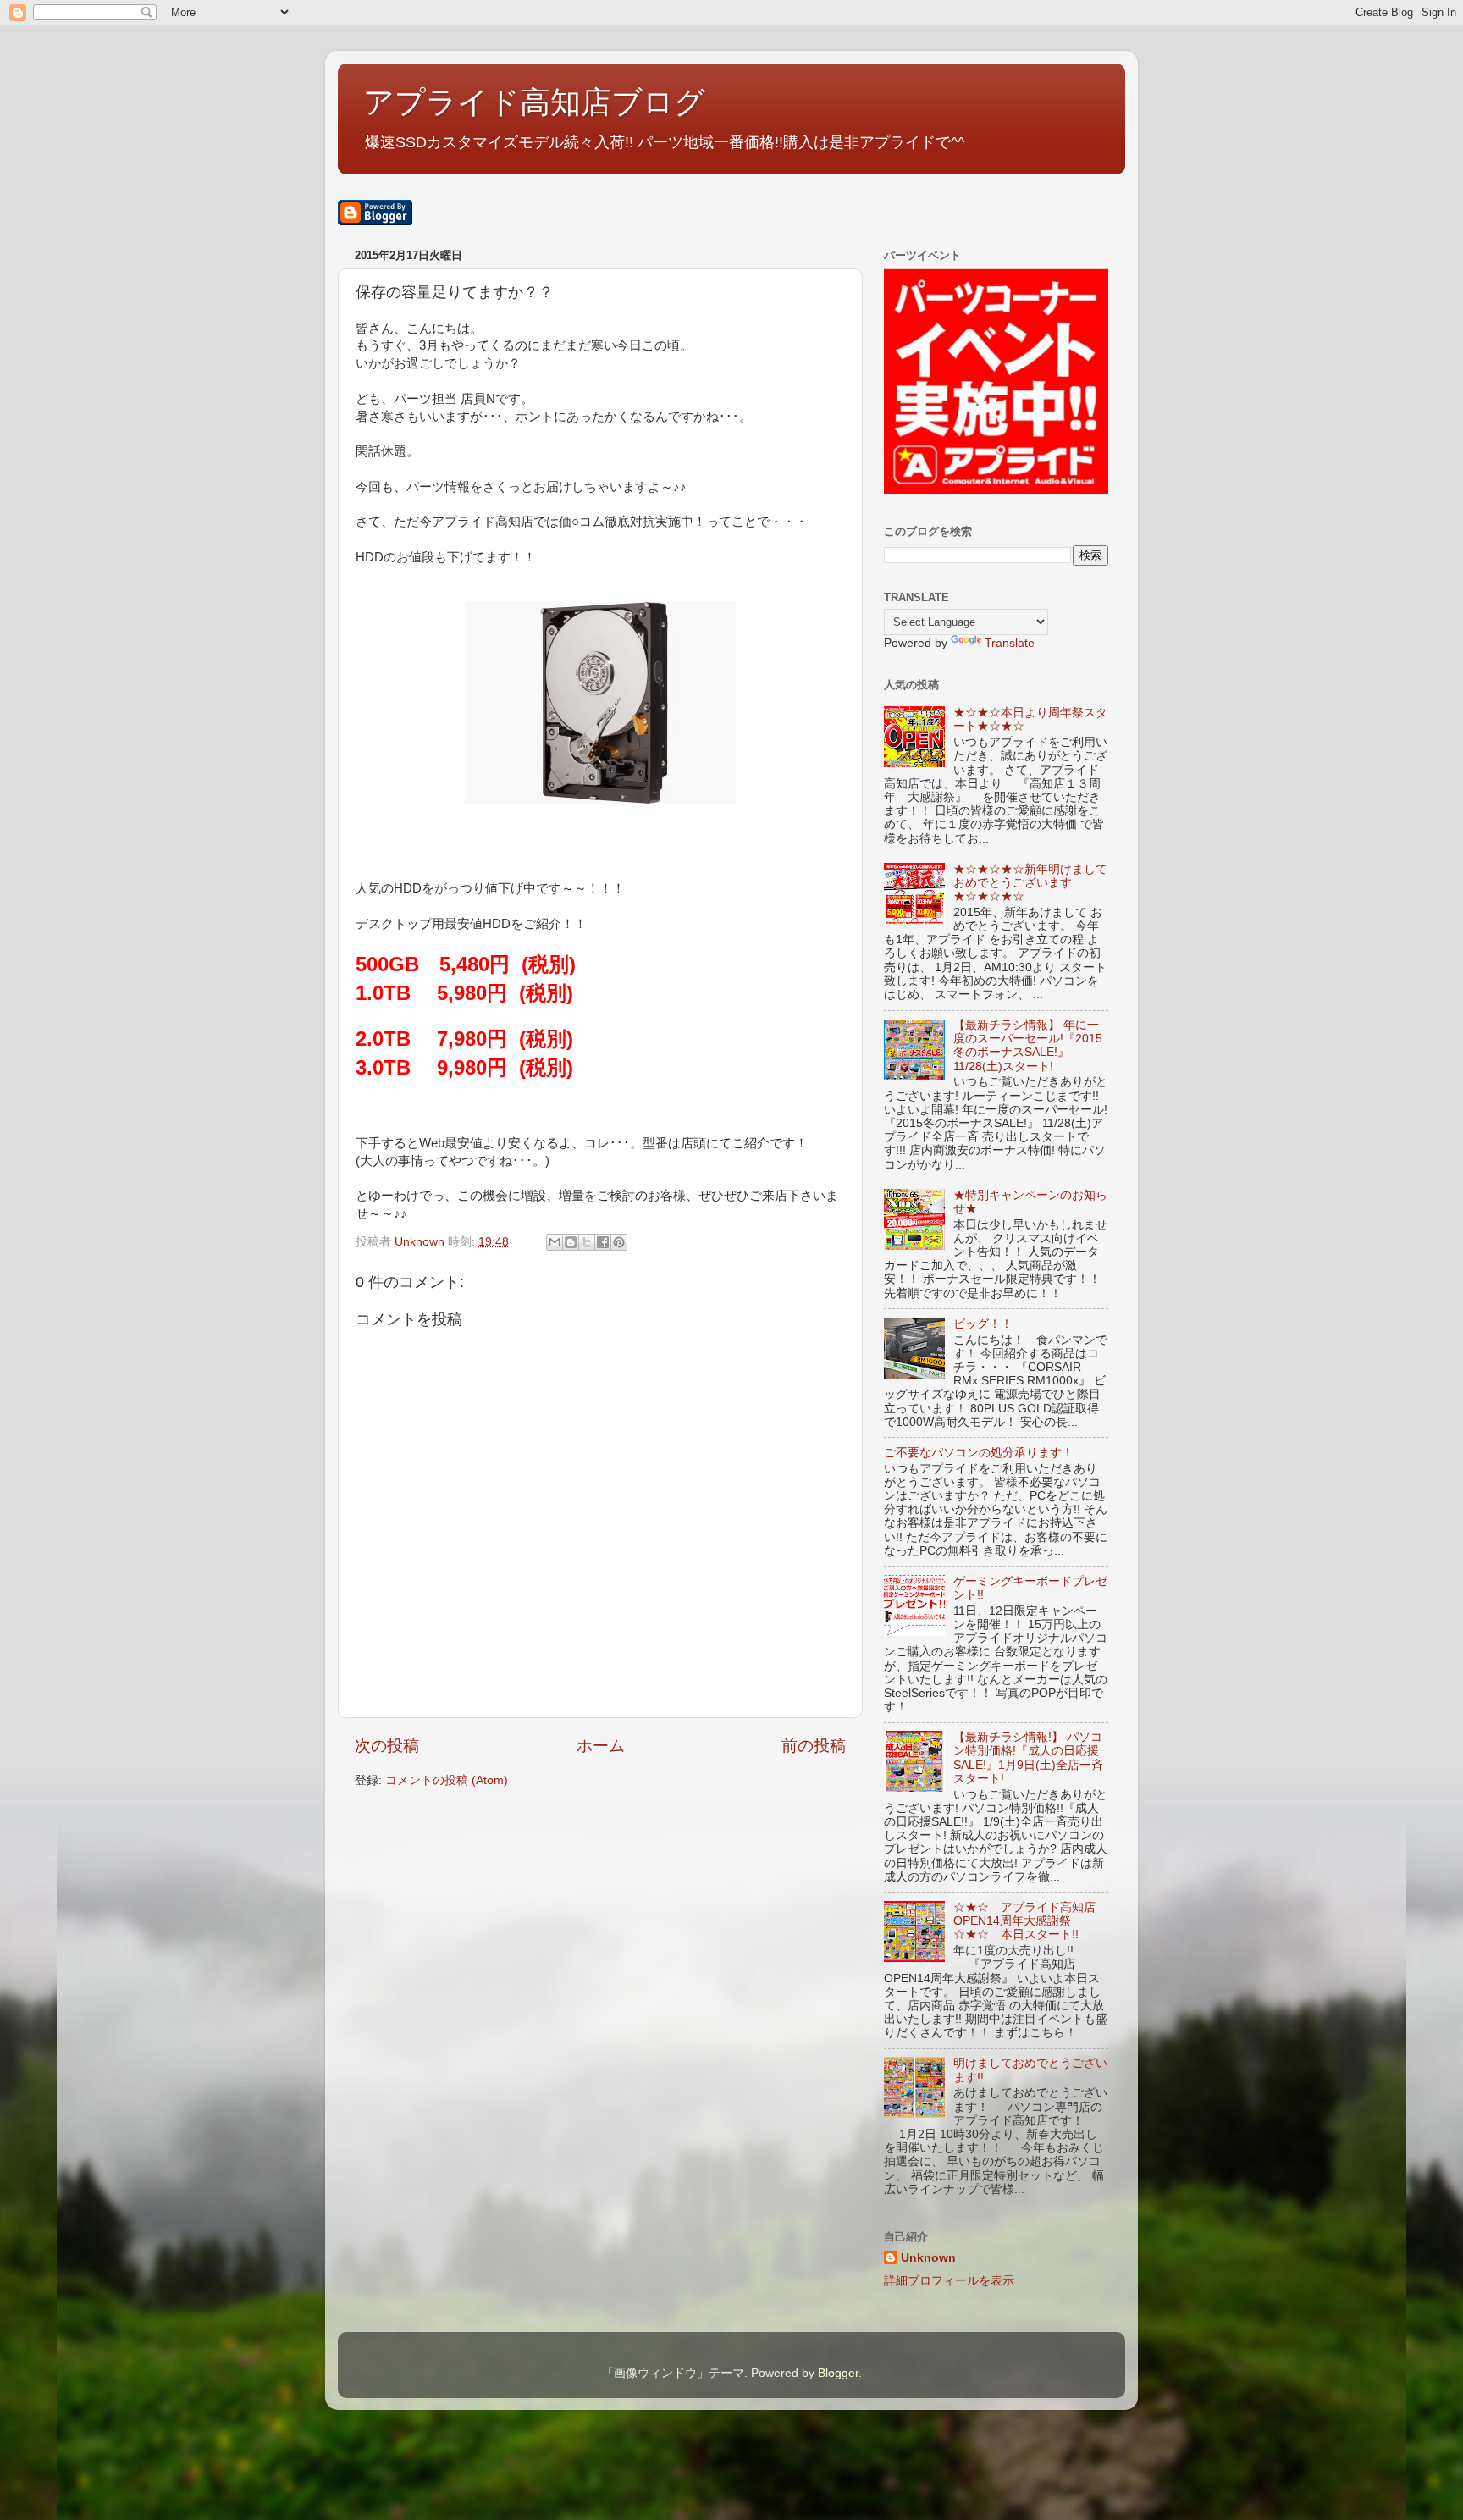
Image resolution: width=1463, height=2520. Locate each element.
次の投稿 (387, 1746)
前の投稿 (814, 1746)
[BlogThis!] (571, 1242)
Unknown (928, 2258)
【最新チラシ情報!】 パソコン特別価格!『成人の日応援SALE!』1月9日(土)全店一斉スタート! (1028, 1758)
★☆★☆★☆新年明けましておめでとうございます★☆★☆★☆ (1030, 883)
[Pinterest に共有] (619, 1242)
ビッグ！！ (983, 1324)
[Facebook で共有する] (603, 1242)
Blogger (838, 2373)
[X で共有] (587, 1242)
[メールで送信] (555, 1242)
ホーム (601, 1746)
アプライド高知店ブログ (534, 102)
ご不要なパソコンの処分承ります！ (979, 1453)
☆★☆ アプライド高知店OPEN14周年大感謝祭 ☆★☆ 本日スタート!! (1024, 1921)
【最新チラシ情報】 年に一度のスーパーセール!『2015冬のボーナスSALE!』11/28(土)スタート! (1028, 1046)
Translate (1010, 643)
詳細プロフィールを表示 (949, 2281)
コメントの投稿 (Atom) (447, 1780)
